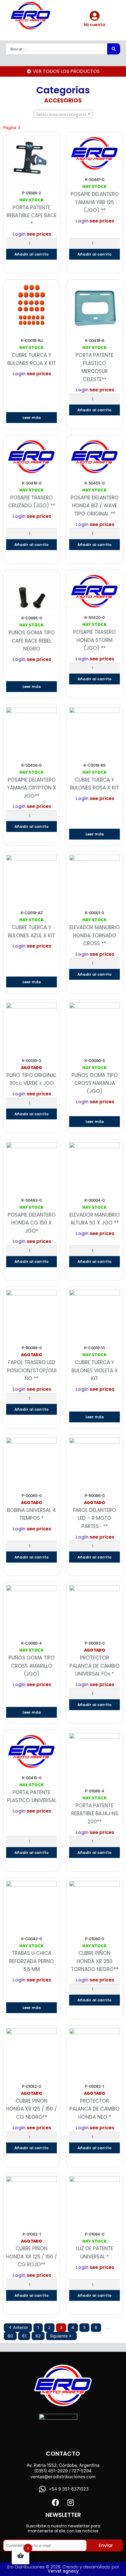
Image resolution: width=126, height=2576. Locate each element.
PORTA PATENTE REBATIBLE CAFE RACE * (32, 216)
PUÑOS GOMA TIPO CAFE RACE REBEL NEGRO (32, 641)
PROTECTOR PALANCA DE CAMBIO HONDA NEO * (94, 2109)
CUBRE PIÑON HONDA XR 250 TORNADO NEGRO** (95, 1961)
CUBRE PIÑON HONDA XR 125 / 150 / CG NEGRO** (31, 2109)
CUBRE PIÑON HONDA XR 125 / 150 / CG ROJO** (31, 2256)
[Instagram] (70, 2502)
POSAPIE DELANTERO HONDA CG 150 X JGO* (32, 1223)
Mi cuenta (94, 25)
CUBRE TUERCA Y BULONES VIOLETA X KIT (95, 1370)
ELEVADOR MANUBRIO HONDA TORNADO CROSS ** (95, 935)
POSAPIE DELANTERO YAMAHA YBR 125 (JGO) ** (95, 202)
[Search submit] (114, 49)
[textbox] (63, 114)
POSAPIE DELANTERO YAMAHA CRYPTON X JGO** (32, 788)
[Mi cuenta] (94, 16)
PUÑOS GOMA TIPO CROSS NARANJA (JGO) (95, 1083)
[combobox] (63, 114)
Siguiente (59, 2336)
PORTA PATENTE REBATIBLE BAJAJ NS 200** (95, 1814)
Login (19, 234)
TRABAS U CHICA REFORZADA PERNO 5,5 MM (31, 1961)
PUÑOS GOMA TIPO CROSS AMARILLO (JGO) (32, 1666)
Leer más (32, 418)
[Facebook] (56, 2502)
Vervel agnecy (63, 2571)
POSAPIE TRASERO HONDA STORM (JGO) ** (94, 640)
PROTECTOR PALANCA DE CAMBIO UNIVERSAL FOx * (94, 1666)
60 (10, 2336)
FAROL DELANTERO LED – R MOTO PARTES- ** (94, 1518)
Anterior (21, 2327)
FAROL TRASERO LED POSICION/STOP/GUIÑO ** (32, 1370)
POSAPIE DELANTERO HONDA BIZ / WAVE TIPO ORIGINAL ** (95, 506)
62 (38, 2336)
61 (24, 2336)
